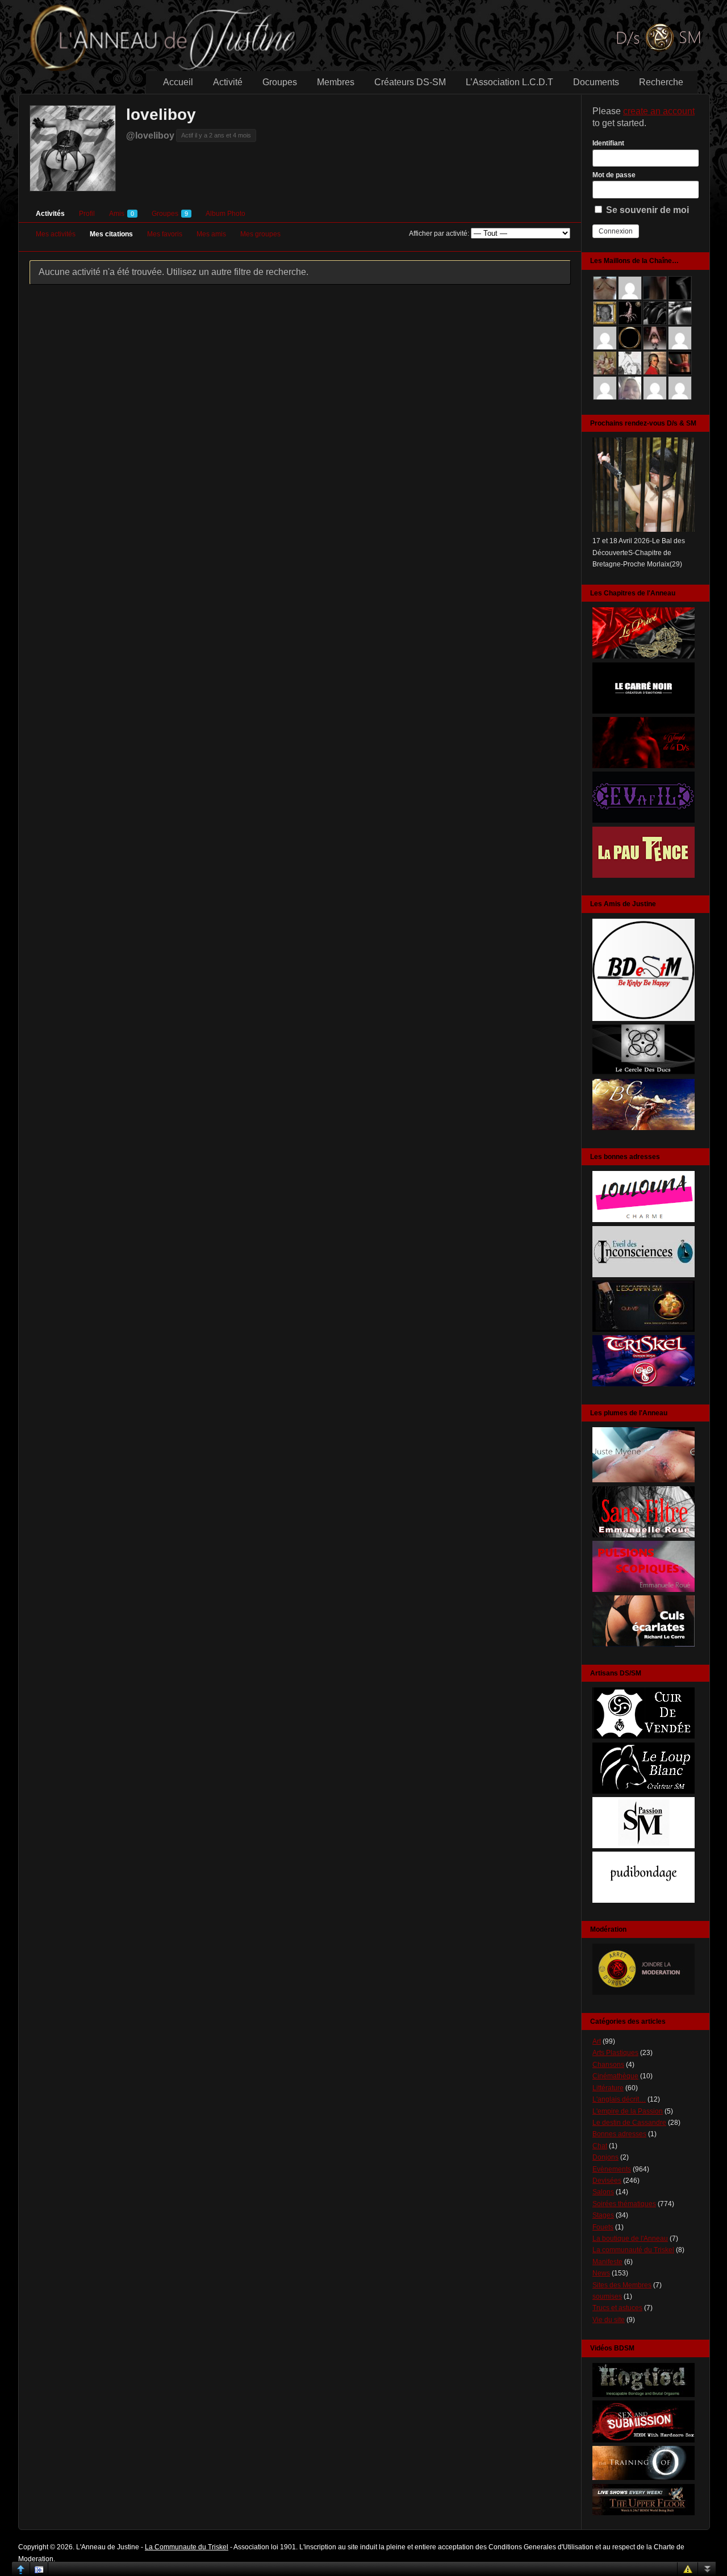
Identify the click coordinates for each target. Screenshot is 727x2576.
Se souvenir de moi (646, 210)
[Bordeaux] (644, 1275)
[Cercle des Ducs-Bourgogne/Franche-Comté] (644, 1073)
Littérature (608, 2088)
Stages (603, 2215)
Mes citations (111, 234)
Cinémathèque (615, 2076)
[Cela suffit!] (644, 1993)
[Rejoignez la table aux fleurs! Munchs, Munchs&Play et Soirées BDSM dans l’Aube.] (644, 1019)
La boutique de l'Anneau (630, 2239)
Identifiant (608, 143)
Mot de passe (614, 175)
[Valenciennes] (644, 1384)
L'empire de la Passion (628, 2111)
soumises (607, 2296)
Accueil (178, 82)
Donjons (605, 2157)
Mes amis (211, 234)
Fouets (603, 2227)
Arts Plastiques (615, 2053)
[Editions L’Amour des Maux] (644, 1535)
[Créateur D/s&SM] (644, 1736)
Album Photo (225, 214)
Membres (336, 82)
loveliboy (161, 114)
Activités (50, 214)
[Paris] (644, 1329)
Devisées (607, 2181)
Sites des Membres (622, 2285)
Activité (228, 82)
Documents (596, 82)
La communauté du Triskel (633, 2250)
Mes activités (56, 234)
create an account (659, 111)
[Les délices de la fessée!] (644, 1644)
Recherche (661, 82)
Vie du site (609, 2320)
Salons (603, 2192)
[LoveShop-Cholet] (644, 1220)
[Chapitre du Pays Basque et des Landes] (644, 876)
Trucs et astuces (617, 2308)
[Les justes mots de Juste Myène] (644, 1480)
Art (597, 2041)
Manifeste (607, 2262)
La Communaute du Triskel (187, 2547)
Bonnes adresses (619, 2134)
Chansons (608, 2065)
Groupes (280, 82)
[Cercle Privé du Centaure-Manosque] (644, 1128)
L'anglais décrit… (619, 2099)
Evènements (612, 2169)
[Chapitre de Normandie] (644, 711)
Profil (87, 214)
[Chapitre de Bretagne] (644, 766)
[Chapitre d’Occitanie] (644, 656)
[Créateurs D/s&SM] (644, 1846)
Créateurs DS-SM (410, 82)
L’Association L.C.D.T (509, 82)
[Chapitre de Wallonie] (644, 820)
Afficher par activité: (439, 234)
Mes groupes (260, 234)
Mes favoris (165, 234)
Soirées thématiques (624, 2204)
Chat (600, 2146)
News (601, 2273)
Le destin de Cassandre (629, 2123)
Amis (122, 214)
